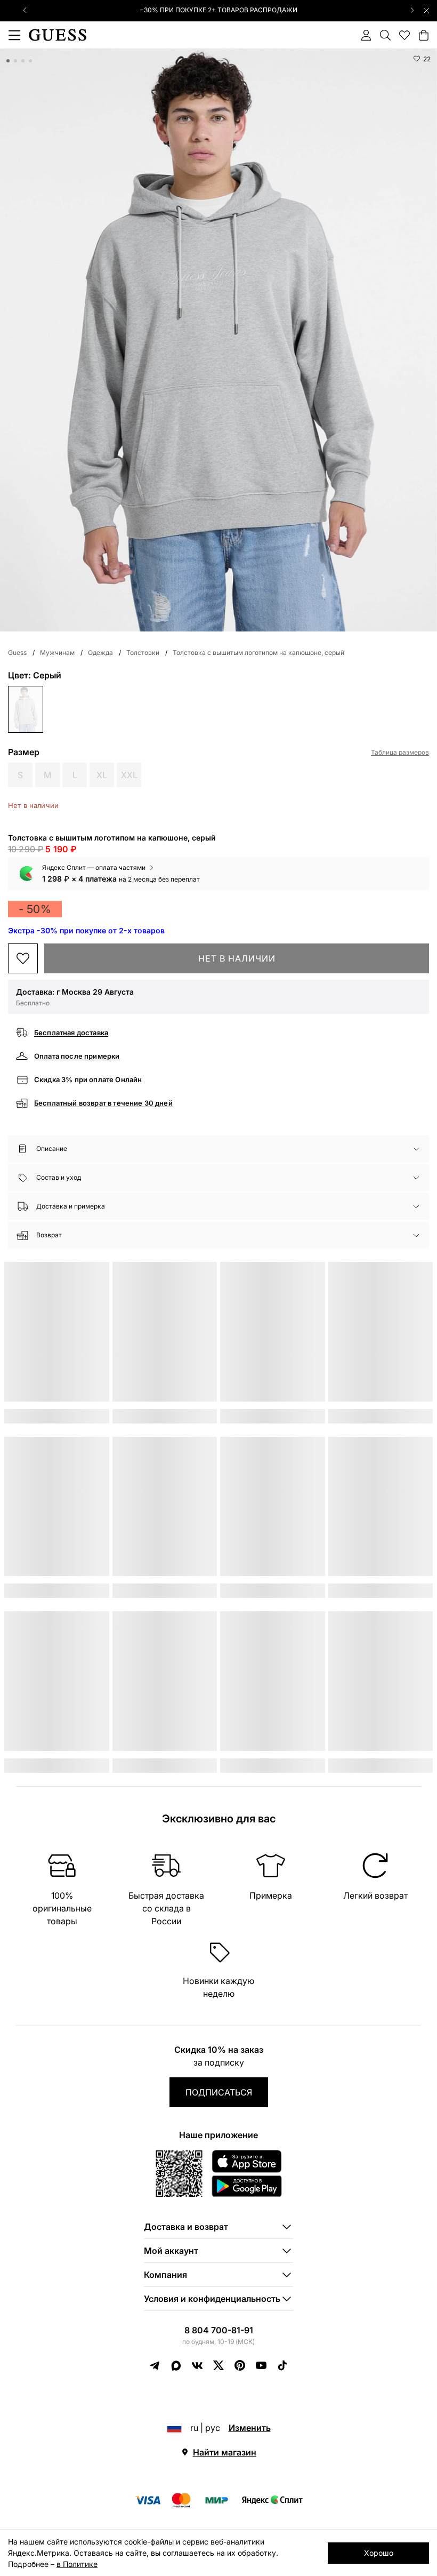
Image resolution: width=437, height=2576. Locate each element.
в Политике (77, 2564)
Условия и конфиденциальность (212, 2299)
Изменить (250, 2428)
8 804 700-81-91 (219, 2330)
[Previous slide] (25, 10)
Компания (165, 2275)
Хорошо (379, 2553)
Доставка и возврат (186, 2227)
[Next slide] (412, 10)
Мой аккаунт (171, 2251)
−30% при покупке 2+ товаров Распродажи (218, 10)
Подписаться (219, 2092)
